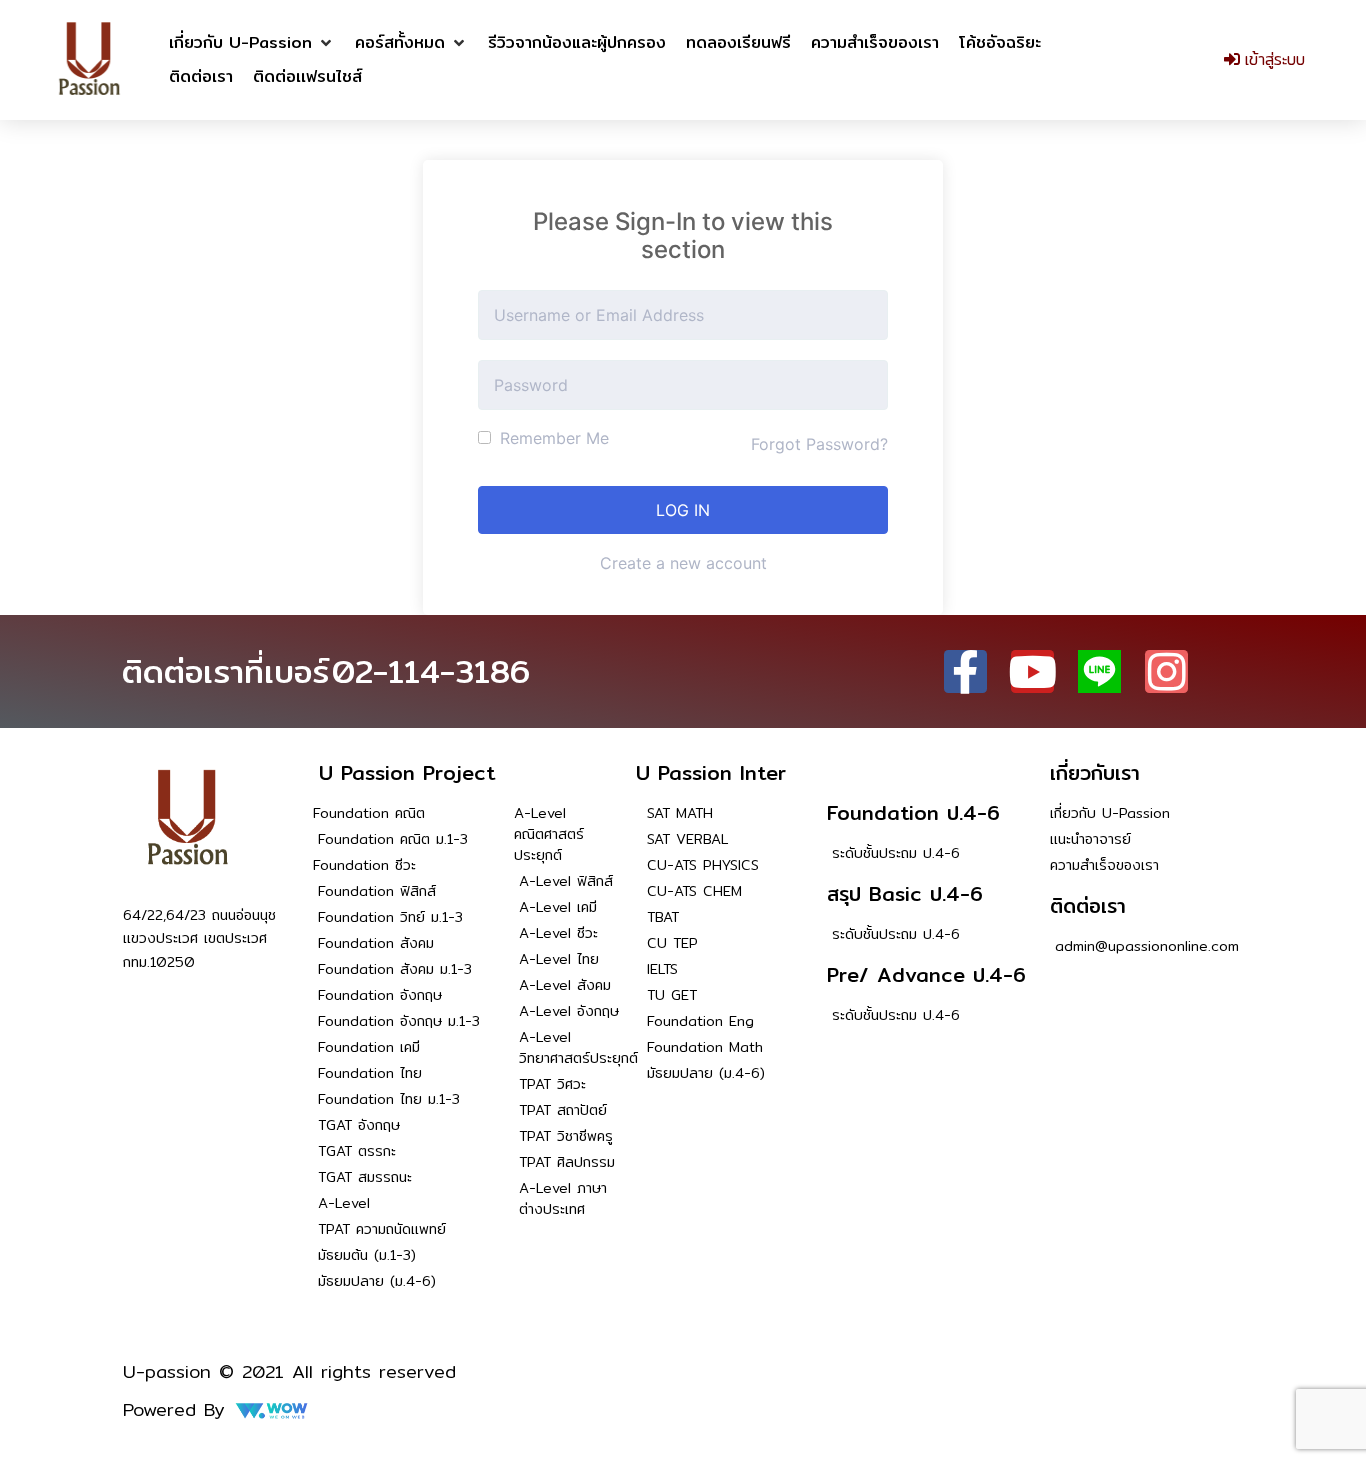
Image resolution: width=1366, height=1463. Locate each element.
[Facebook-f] (965, 671)
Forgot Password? (819, 444)
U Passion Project (407, 772)
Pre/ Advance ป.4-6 (926, 974)
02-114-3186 (431, 671)
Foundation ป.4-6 (913, 812)
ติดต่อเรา (1088, 905)
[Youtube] (1032, 671)
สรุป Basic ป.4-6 (905, 893)
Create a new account (683, 563)
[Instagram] (1166, 671)
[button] (252, 43)
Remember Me (552, 438)
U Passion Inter (711, 772)
